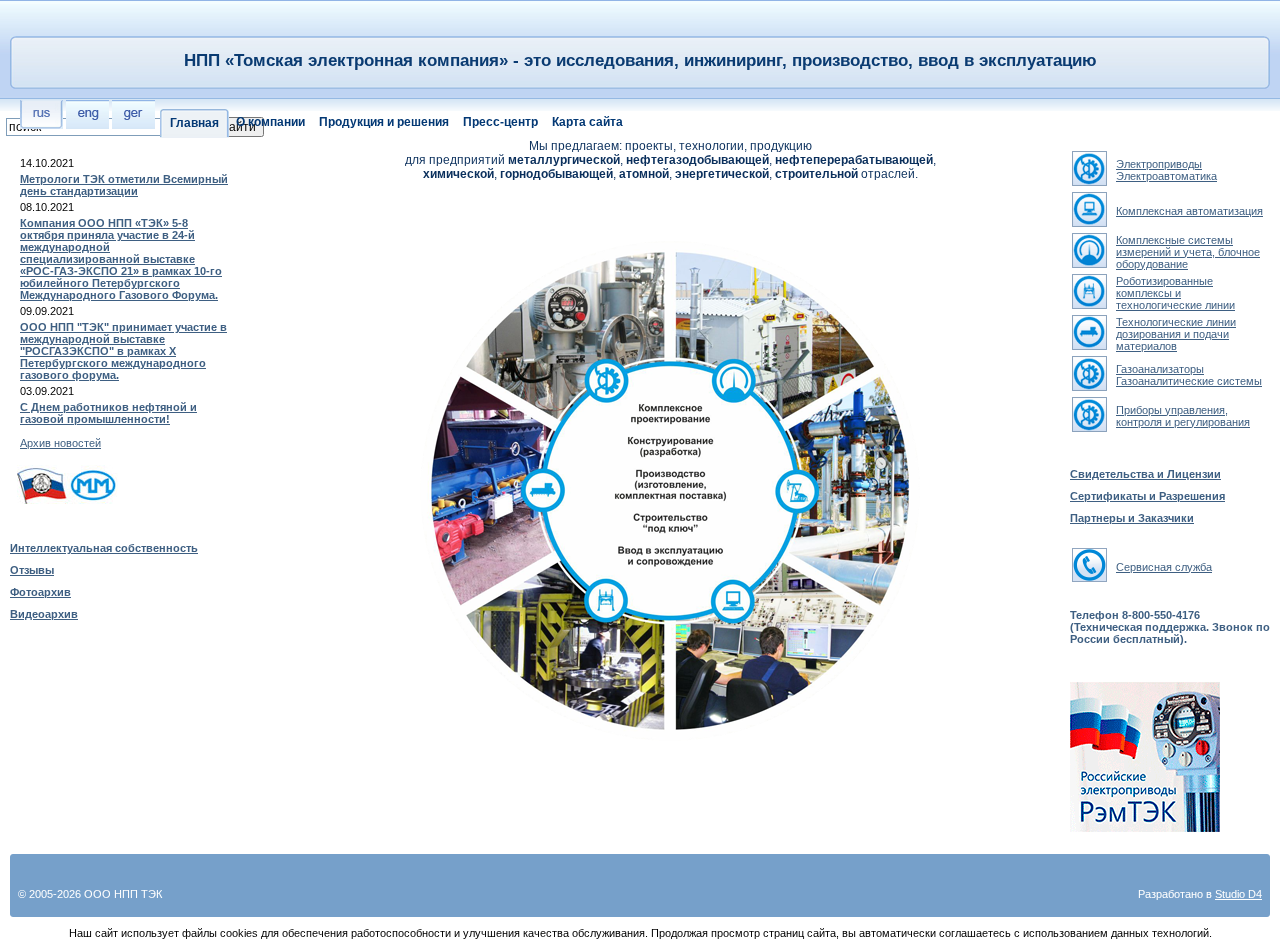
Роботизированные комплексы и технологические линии (1175, 293)
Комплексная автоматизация (1189, 211)
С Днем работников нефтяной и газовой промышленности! (108, 413)
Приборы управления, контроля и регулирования (1183, 416)
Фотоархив (40, 592)
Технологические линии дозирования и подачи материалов (1176, 334)
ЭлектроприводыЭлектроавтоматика (1166, 170)
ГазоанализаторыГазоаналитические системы (1189, 375)
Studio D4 (1238, 894)
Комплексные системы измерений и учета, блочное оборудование (1188, 252)
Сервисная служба (1164, 567)
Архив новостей (60, 443)
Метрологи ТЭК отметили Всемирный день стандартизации (124, 185)
